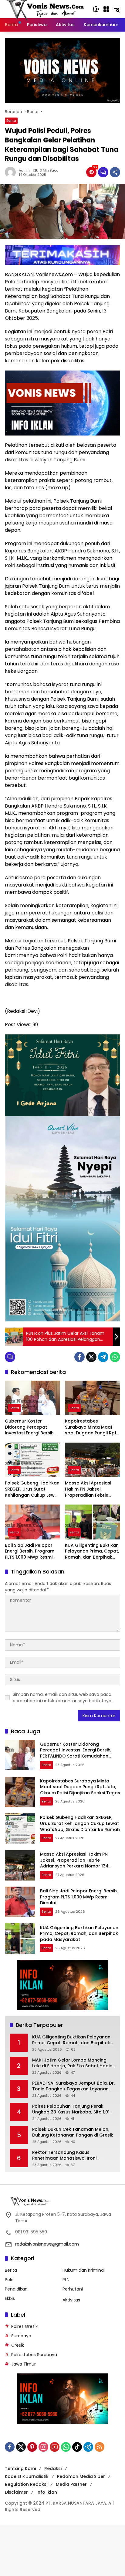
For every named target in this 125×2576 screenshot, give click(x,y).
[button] (96, 9)
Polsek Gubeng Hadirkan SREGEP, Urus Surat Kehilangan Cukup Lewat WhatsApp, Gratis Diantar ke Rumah (32, 1489)
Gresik (18, 2345)
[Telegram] (103, 1357)
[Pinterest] (32, 2447)
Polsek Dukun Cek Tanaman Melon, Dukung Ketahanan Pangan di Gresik (73, 2132)
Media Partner (71, 2484)
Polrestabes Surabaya (34, 2355)
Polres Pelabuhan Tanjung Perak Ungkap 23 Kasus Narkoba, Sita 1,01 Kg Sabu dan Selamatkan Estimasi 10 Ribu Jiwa (73, 2109)
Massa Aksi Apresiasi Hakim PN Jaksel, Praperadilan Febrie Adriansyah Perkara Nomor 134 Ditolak (88, 1489)
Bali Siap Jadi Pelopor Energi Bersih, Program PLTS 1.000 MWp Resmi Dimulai (30, 1551)
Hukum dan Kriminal (84, 2270)
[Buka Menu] (106, 9)
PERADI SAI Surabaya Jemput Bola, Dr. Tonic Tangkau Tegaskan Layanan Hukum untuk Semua (73, 2086)
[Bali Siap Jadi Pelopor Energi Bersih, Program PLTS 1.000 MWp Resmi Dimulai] (32, 1522)
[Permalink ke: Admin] (12, 172)
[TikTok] (77, 2447)
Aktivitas (71, 2300)
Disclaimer (16, 2492)
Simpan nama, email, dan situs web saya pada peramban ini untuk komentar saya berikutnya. (62, 1698)
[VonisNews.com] (46, 9)
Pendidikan (16, 2289)
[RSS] (100, 2447)
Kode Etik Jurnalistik (27, 2476)
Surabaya (21, 2336)
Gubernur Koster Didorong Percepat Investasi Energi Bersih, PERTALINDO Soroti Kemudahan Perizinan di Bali (31, 1427)
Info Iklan (47, 2492)
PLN (66, 2280)
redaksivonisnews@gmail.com (47, 2244)
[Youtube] (55, 2447)
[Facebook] (79, 1357)
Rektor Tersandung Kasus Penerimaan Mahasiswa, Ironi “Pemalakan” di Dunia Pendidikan (68, 2156)
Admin (24, 171)
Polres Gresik (24, 2326)
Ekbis (10, 2298)
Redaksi (53, 2468)
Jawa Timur (24, 2364)
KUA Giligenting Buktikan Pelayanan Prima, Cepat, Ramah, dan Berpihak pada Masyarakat (92, 1551)
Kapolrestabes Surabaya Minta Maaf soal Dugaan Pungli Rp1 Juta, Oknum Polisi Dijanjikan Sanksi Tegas (91, 1427)
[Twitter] (91, 1357)
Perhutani (73, 2289)
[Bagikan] (115, 172)
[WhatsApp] (115, 1357)
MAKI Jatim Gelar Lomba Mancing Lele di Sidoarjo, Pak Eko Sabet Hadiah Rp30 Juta (74, 2063)
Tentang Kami (20, 2468)
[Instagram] (43, 2447)
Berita (11, 121)
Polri (9, 2280)
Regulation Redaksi (26, 2484)
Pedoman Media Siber (81, 2476)
